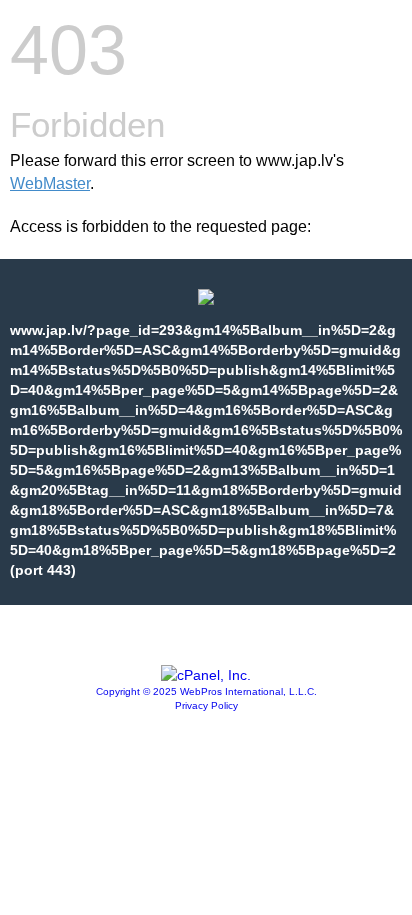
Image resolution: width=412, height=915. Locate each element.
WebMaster (50, 183)
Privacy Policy (206, 705)
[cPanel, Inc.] (206, 675)
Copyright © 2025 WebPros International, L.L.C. (206, 691)
